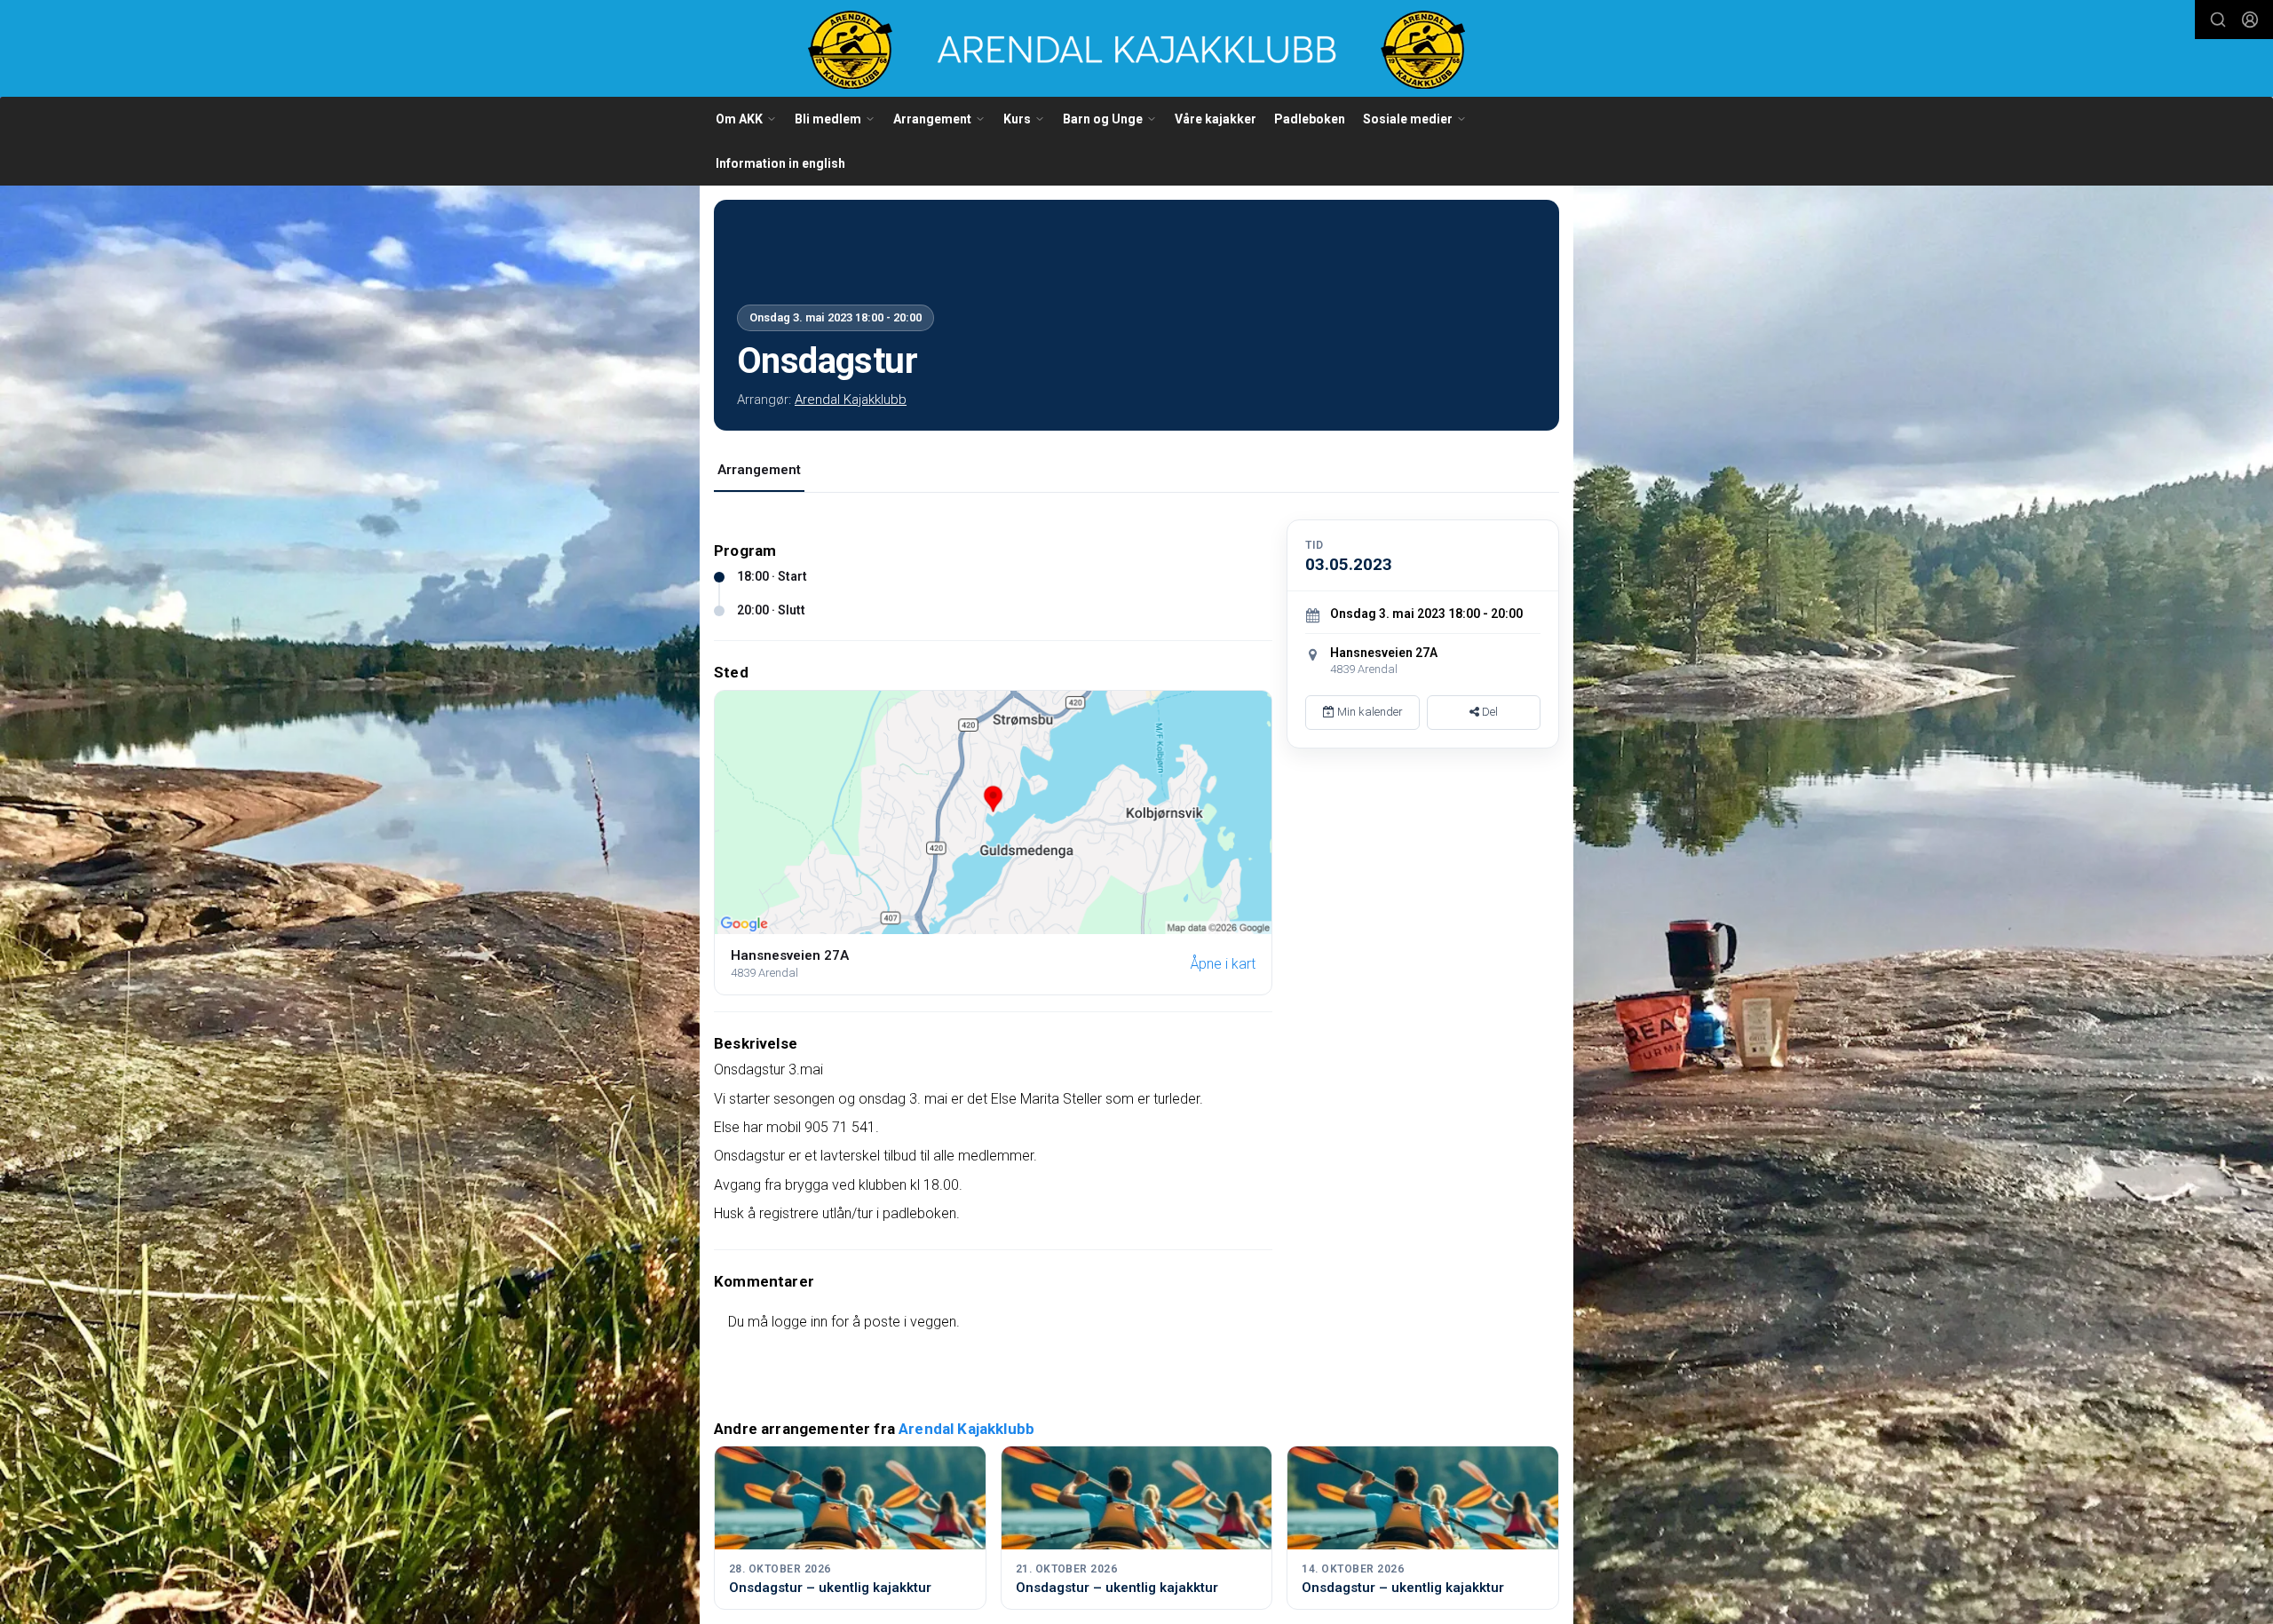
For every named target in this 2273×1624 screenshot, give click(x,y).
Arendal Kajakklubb (851, 400)
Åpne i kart (1223, 964)
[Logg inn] (2250, 20)
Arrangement (759, 470)
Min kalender (1369, 712)
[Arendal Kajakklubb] (1136, 50)
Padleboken (1310, 119)
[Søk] (2218, 20)
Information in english (780, 163)
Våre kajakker (1216, 119)
